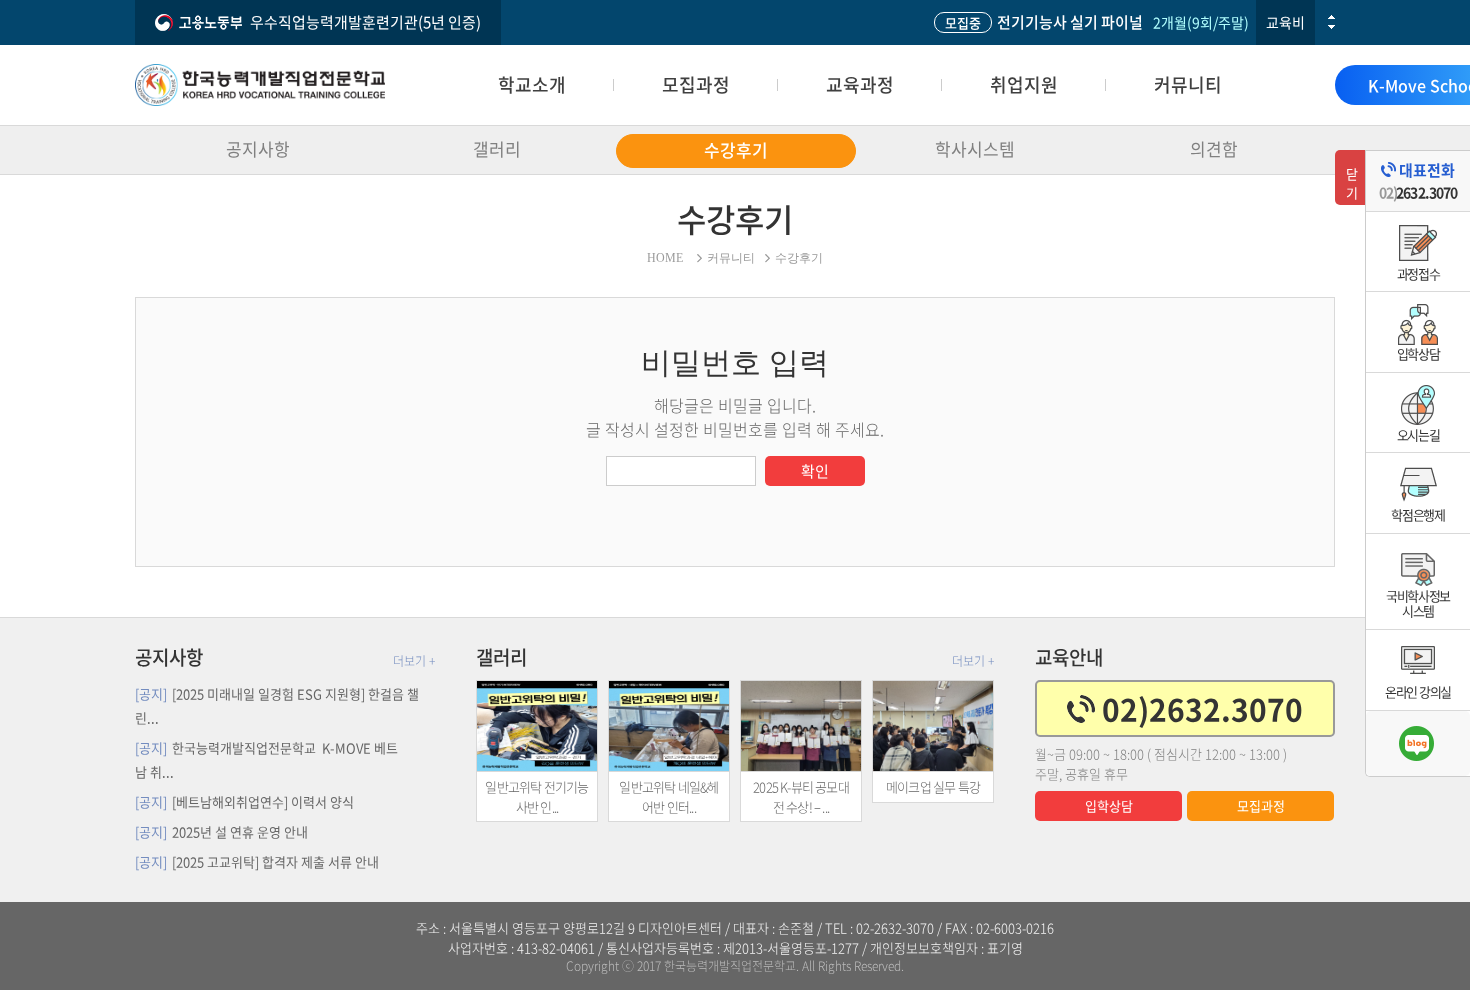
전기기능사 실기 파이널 (1044, 22)
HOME (665, 258)
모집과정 (696, 84)
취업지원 (1024, 84)
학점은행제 (1418, 514)
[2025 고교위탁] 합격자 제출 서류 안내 (257, 861)
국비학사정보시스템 (1418, 603)
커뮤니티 (1188, 84)
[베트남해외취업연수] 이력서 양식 (244, 801)
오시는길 (1418, 434)
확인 (815, 471)
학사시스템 (975, 148)
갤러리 (497, 148)
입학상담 (1109, 805)
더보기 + (414, 661)
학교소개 (532, 84)
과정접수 (1418, 273)
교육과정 (860, 84)
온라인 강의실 (1418, 691)
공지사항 (258, 148)
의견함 (1214, 148)
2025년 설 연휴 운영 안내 (221, 831)
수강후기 (736, 149)
